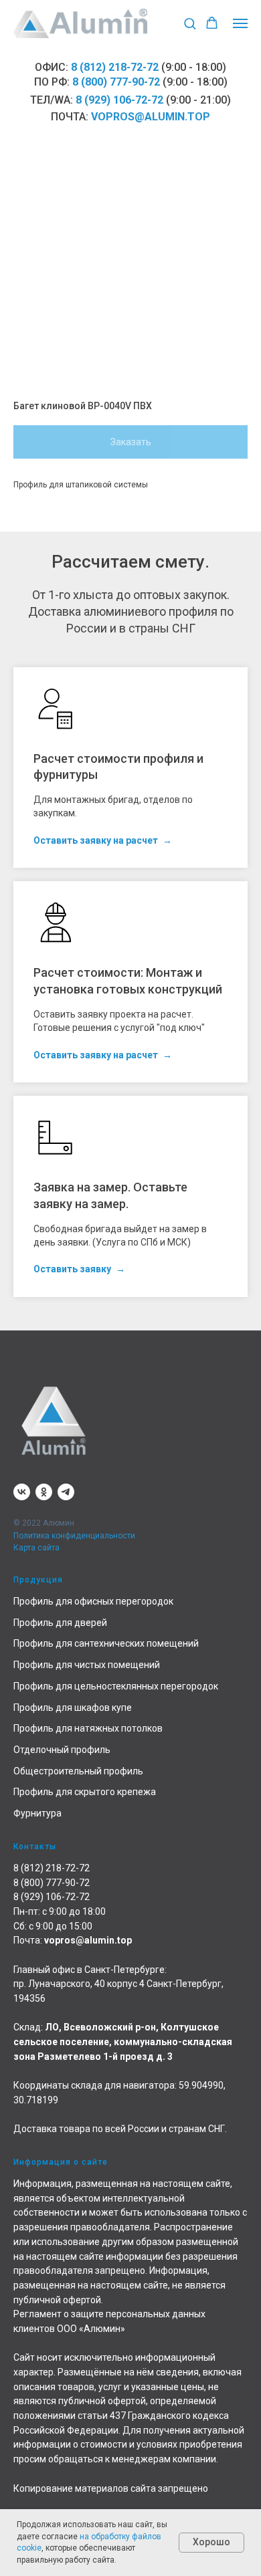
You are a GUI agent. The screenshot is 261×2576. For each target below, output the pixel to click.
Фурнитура (37, 1813)
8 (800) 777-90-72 (116, 82)
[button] (190, 23)
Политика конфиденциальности (74, 1536)
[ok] (44, 1492)
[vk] (22, 1492)
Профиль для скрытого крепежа (85, 1792)
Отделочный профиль (62, 1750)
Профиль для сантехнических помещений (106, 1643)
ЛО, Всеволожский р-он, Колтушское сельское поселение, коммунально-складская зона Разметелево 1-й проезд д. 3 (123, 2041)
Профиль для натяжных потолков (88, 1728)
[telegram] (66, 1492)
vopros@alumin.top (151, 117)
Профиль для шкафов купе (73, 1708)
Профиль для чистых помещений (87, 1665)
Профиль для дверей (60, 1623)
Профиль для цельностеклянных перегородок (116, 1686)
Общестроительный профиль (78, 1771)
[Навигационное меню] (240, 23)
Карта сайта (36, 1548)
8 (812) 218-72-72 (115, 67)
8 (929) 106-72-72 (119, 100)
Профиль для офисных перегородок (93, 1601)
